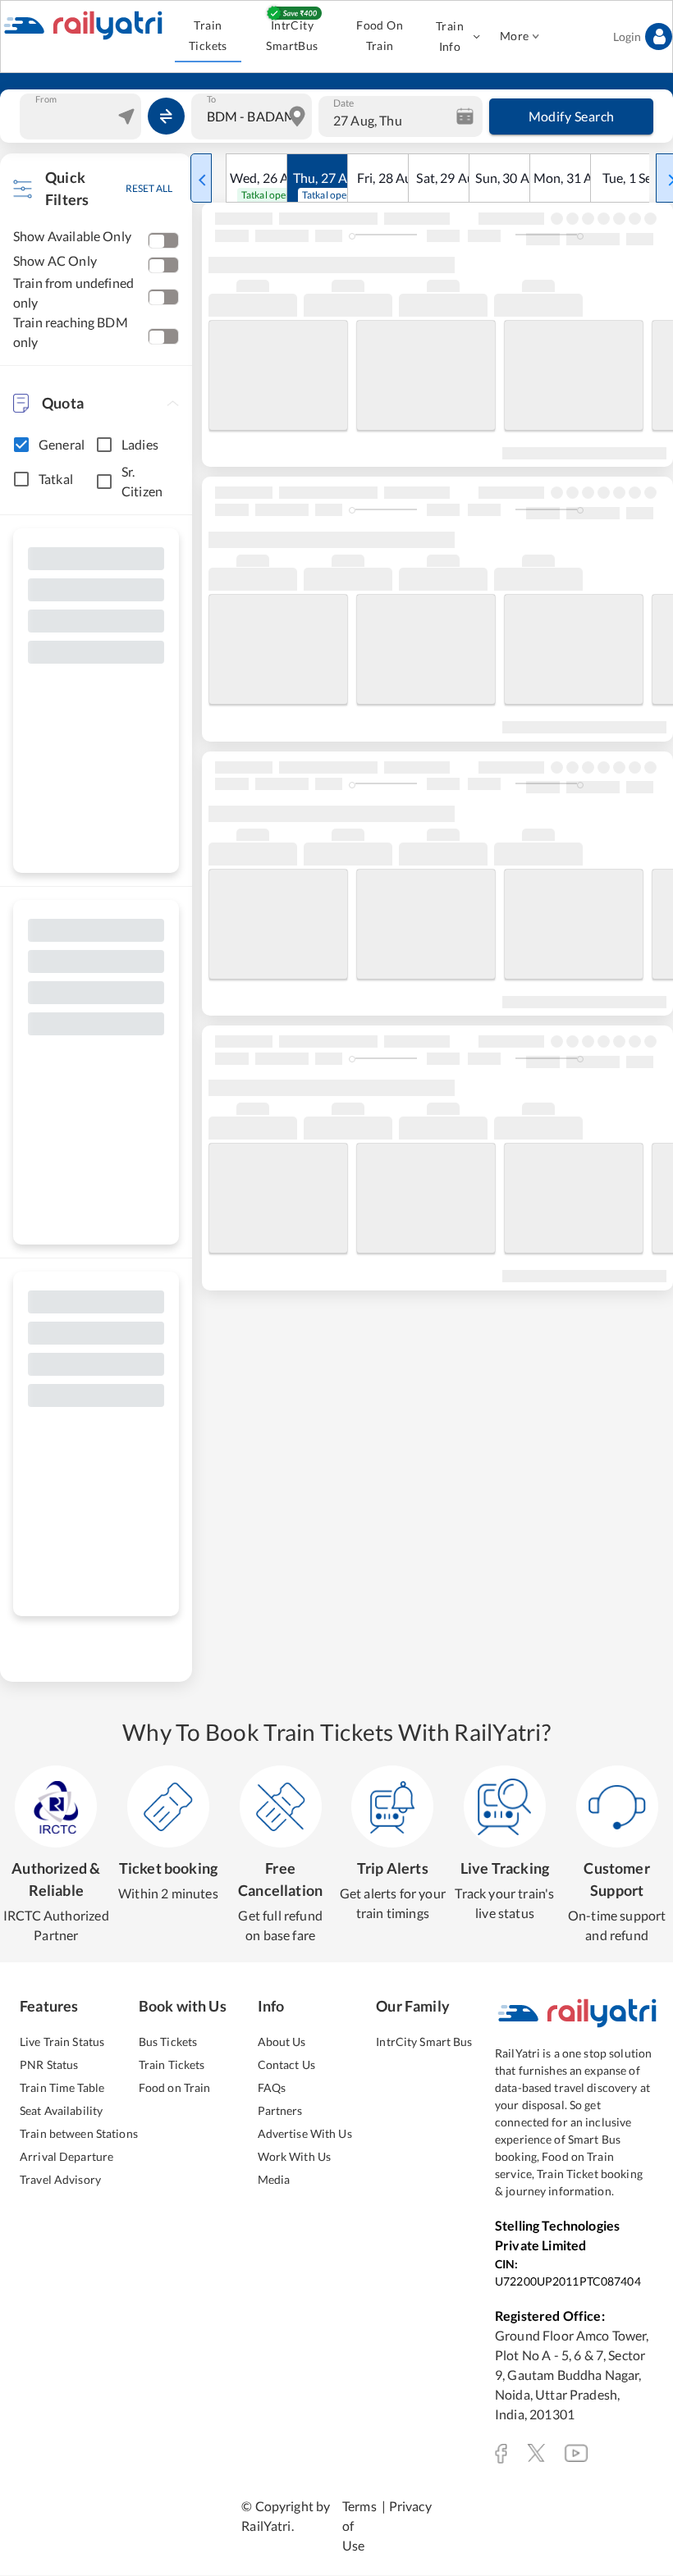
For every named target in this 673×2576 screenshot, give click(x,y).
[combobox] (82, 116)
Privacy (410, 2506)
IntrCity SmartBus (292, 35)
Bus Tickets (168, 2042)
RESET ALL (149, 188)
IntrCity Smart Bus (424, 2042)
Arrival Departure (66, 2156)
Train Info (450, 36)
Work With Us (295, 2156)
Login (627, 37)
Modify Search (572, 116)
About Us (282, 2042)
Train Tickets (208, 35)
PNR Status (49, 2064)
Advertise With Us (305, 2133)
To (211, 98)
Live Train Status (62, 2042)
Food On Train (380, 35)
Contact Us (286, 2064)
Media (274, 2179)
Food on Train (175, 2087)
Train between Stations (79, 2133)
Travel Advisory (60, 2179)
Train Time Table (62, 2087)
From (46, 98)
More (515, 36)
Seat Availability (61, 2110)
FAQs (272, 2087)
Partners (280, 2110)
